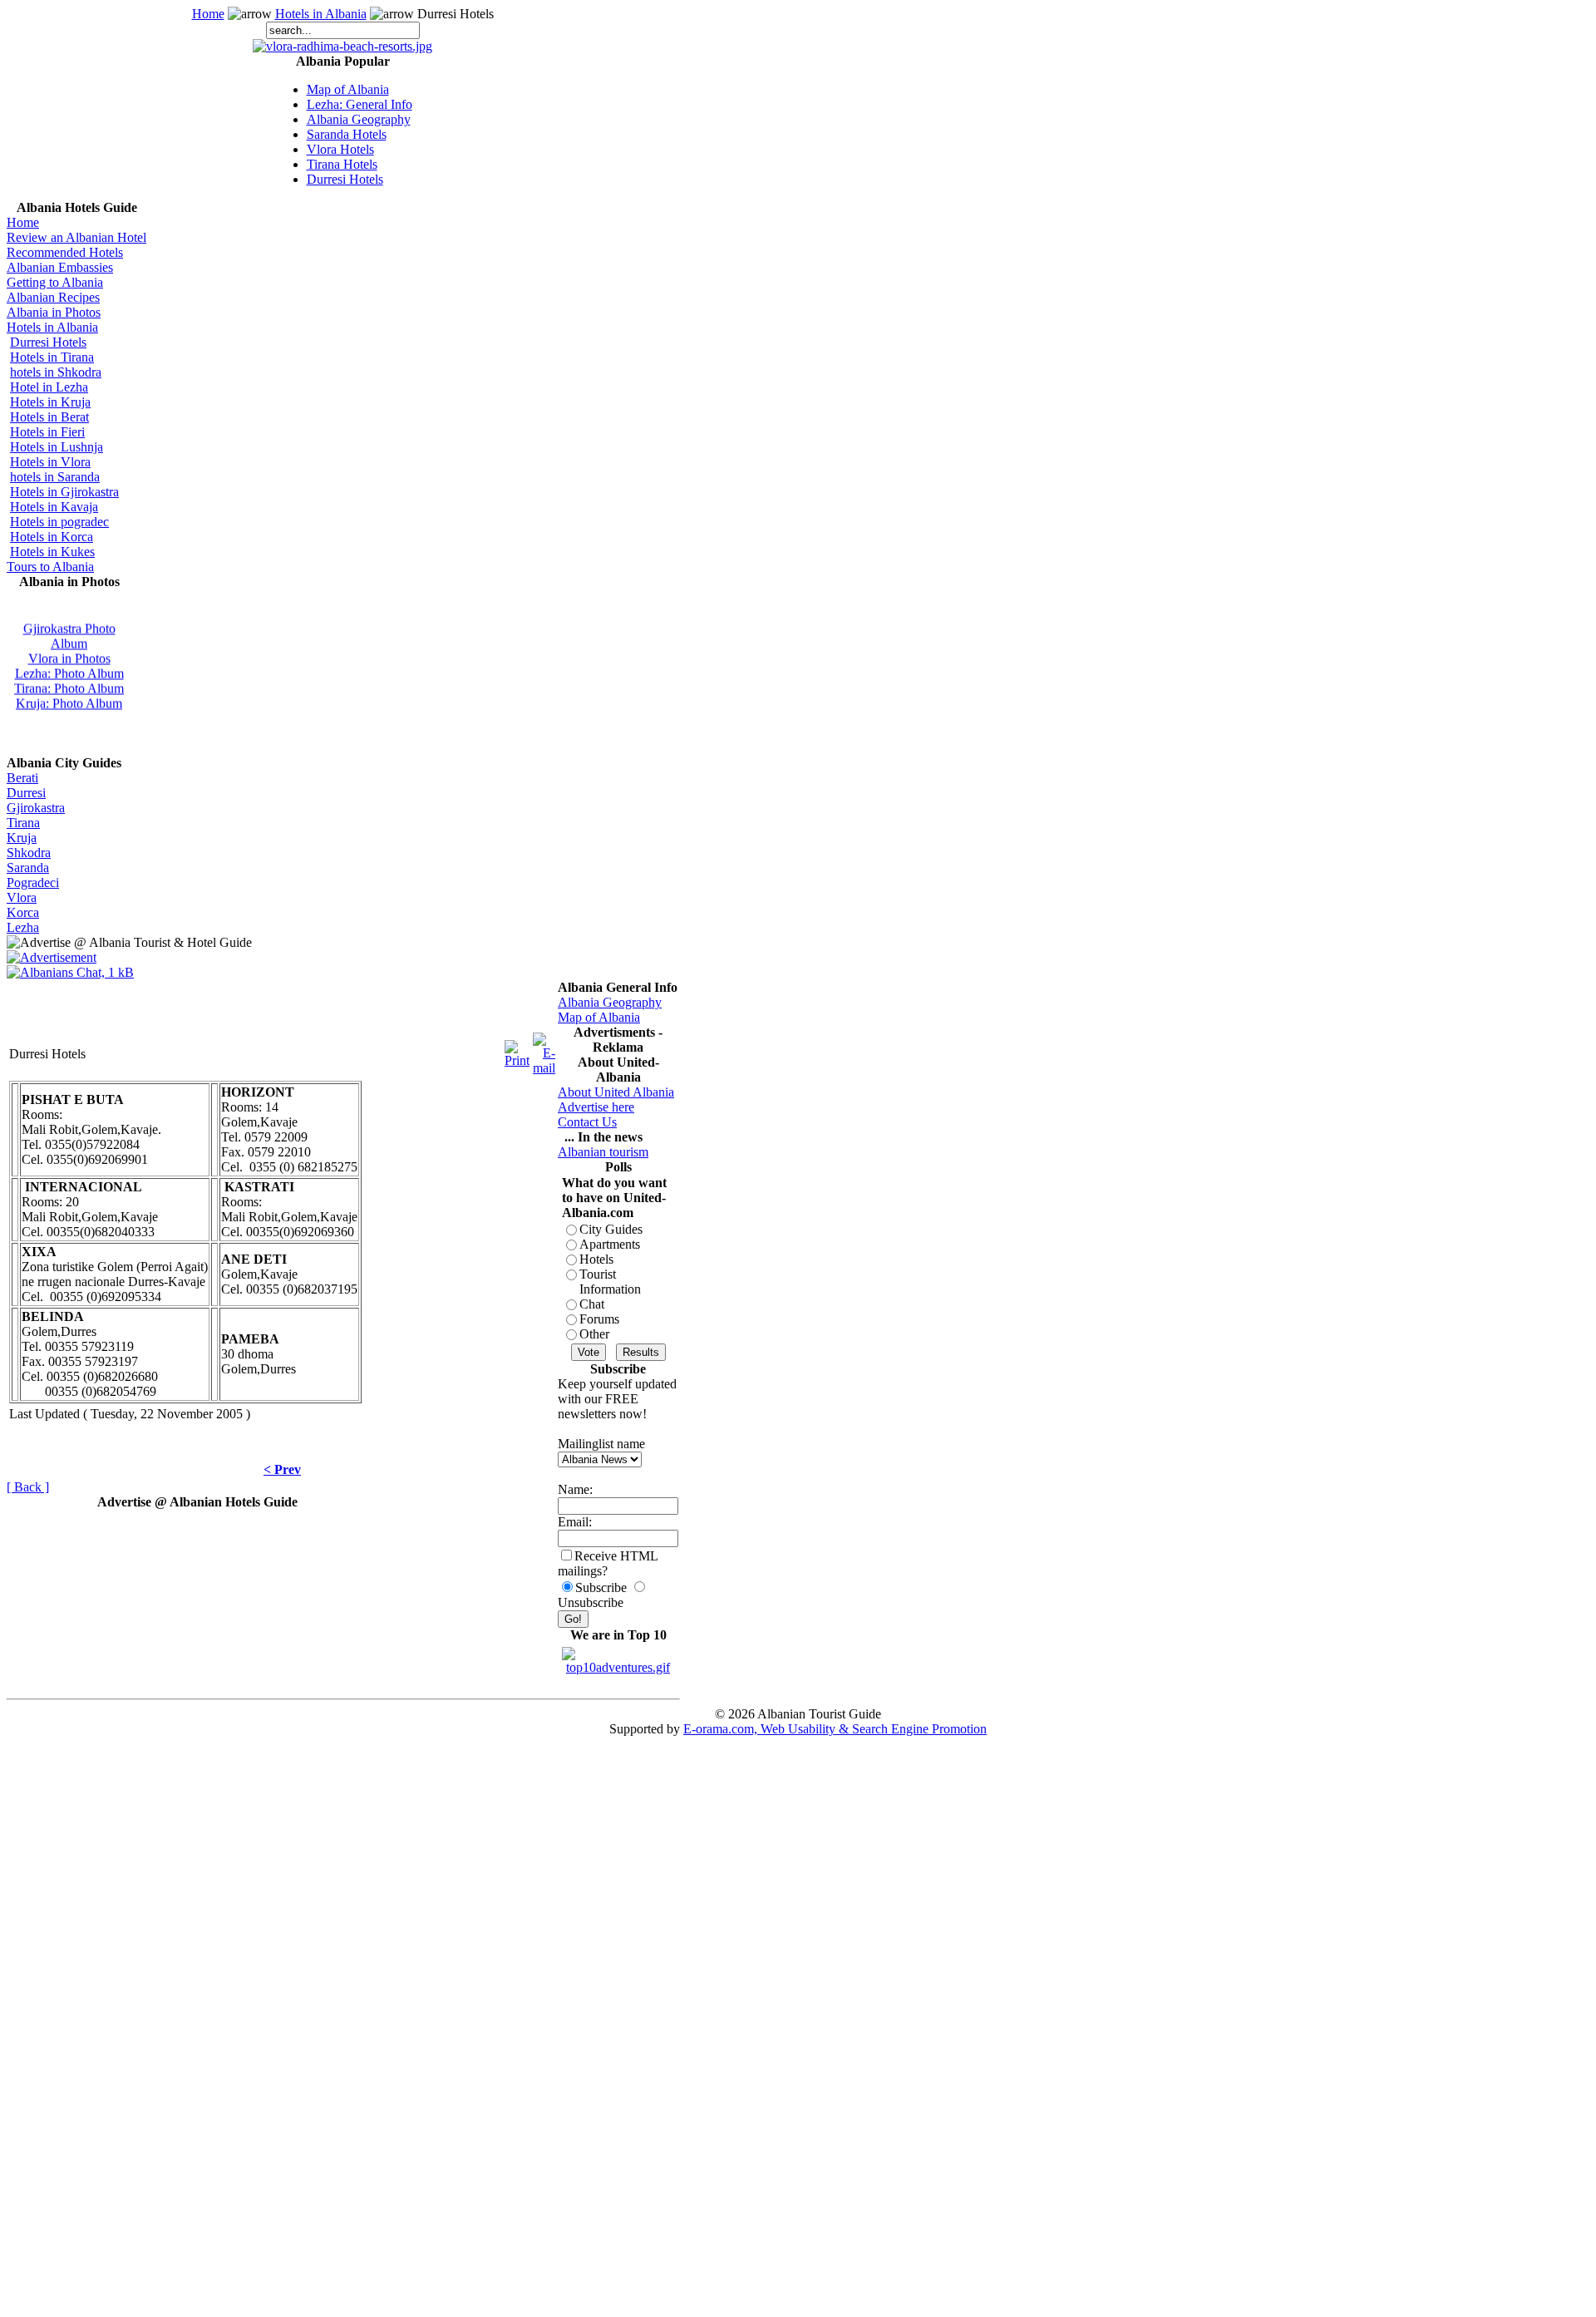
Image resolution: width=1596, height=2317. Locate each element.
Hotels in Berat (49, 417)
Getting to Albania (55, 282)
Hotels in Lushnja (57, 447)
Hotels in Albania (321, 14)
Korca (23, 912)
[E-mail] (544, 1050)
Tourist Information (610, 1282)
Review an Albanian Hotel (76, 237)
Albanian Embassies (60, 267)
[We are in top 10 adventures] (618, 1656)
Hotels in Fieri (47, 432)
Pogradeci (33, 882)
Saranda (28, 868)
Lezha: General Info (360, 104)
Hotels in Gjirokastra (64, 492)
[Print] (517, 1050)
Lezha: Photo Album (69, 668)
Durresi (26, 793)
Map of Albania (348, 89)
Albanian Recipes (53, 297)
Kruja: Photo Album (69, 698)
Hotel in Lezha (49, 387)
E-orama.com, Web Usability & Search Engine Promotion (835, 1729)
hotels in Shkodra (56, 372)
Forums (599, 1319)
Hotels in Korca (52, 537)
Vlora (22, 897)
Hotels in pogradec (59, 522)
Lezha (23, 927)
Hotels (596, 1259)
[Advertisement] (197, 1005)
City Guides (611, 1229)
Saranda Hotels (347, 134)
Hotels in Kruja (50, 402)
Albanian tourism (603, 1152)
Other (594, 1334)
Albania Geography (359, 119)
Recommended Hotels (65, 252)
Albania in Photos (54, 312)
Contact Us (587, 1122)
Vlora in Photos (69, 653)
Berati (22, 778)
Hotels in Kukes (52, 552)
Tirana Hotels (342, 164)
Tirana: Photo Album (69, 683)
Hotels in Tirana (52, 357)
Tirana (23, 823)
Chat (592, 1304)
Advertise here (596, 1107)
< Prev (282, 1469)
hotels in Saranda (55, 477)
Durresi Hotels (345, 179)
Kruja (22, 838)
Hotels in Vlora (50, 462)
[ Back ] (28, 1487)
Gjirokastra (36, 808)
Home (208, 14)
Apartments (610, 1244)
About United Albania (616, 1092)
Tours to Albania (50, 567)
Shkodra (29, 853)
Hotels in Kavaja (54, 507)
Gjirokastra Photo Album (69, 631)
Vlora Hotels (340, 149)
